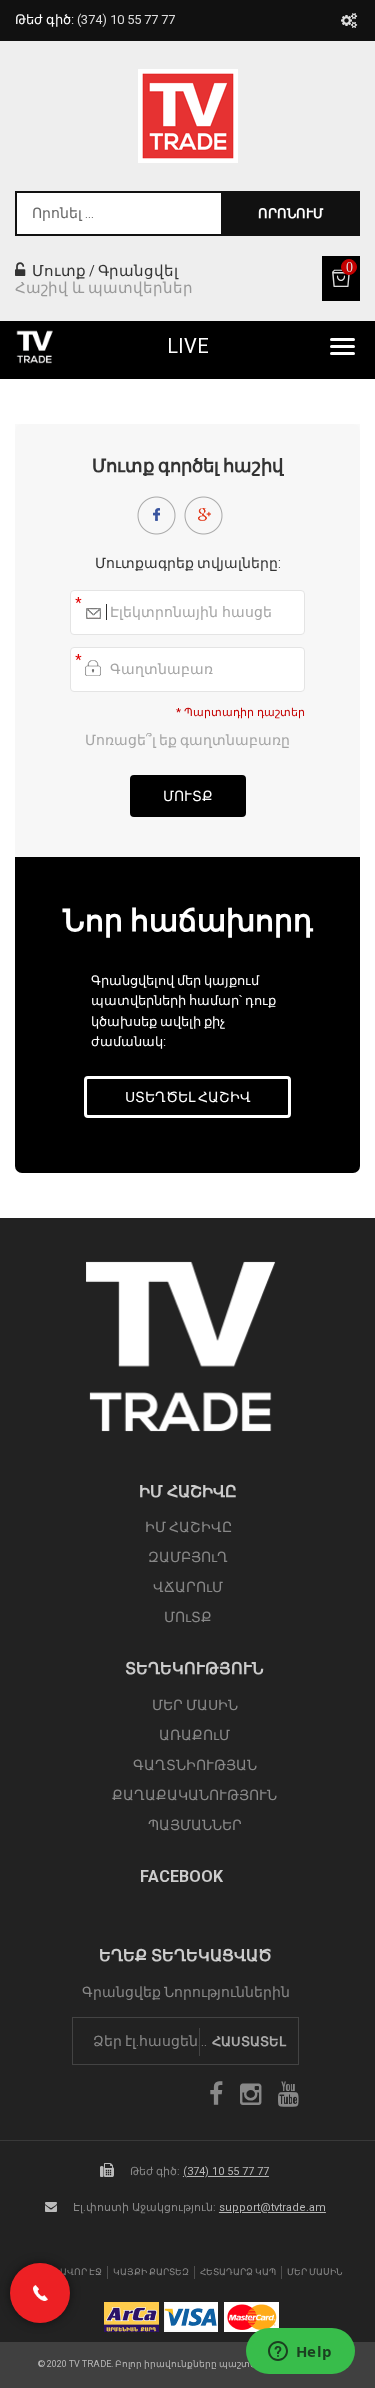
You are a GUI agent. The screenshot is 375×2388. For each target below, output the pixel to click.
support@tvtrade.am (272, 2207)
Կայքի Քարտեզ (151, 2272)
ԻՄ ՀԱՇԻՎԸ (188, 1527)
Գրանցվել (138, 271)
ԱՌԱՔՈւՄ (194, 1735)
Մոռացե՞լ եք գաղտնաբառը (187, 740)
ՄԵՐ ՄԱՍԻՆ (195, 1705)
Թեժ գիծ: (95, 19)
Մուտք (57, 271)
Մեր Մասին (315, 2272)
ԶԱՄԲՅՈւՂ (188, 1557)
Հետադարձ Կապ (238, 2272)
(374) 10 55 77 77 (226, 2171)
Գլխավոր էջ (71, 2272)
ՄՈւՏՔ (188, 1617)
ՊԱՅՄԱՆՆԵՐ (195, 1825)
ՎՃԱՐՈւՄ (188, 1587)
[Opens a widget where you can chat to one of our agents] (300, 2353)
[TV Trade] (188, 116)
